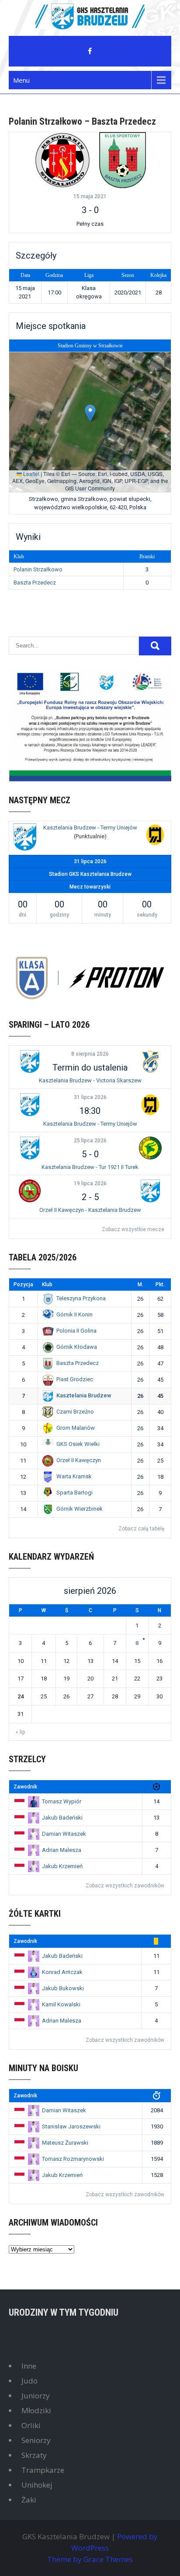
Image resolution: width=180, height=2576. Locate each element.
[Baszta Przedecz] (123, 160)
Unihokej (37, 2485)
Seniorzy (36, 2440)
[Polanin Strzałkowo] (62, 160)
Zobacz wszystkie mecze (133, 1229)
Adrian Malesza (62, 1850)
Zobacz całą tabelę (141, 1529)
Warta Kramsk (74, 1476)
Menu (21, 80)
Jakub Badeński (62, 1818)
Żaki (29, 2500)
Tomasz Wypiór (62, 1801)
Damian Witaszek (64, 1834)
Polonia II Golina (76, 1331)
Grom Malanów (76, 1428)
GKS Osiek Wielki (78, 1444)
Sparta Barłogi (74, 1493)
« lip (20, 1732)
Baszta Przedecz (35, 583)
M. (140, 1284)
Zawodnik (25, 1787)
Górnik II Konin (74, 1314)
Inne (29, 2366)
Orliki (31, 2425)
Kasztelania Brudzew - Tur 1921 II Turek (90, 1167)
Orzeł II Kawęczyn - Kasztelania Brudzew (90, 1210)
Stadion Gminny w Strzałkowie (90, 346)
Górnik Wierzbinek (80, 1509)
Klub (47, 1284)
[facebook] (90, 51)
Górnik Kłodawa (77, 1347)
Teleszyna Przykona (81, 1298)
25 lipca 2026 (90, 1141)
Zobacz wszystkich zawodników (125, 1886)
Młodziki (36, 2410)
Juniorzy (36, 2396)
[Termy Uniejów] (155, 836)
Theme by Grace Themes (90, 2559)
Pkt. (160, 1284)
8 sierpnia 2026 (90, 1054)
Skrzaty (34, 2455)
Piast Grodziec (75, 1379)
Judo (29, 2381)
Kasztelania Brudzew (84, 1395)
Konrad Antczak (62, 1972)
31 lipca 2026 (90, 1097)
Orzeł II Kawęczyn (79, 1460)
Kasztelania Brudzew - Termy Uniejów (90, 828)
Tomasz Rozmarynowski (73, 2159)
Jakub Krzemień (62, 1866)
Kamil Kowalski (61, 2004)
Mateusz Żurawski (65, 2143)
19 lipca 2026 (90, 1183)
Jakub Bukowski (63, 1988)
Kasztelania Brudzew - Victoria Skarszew (90, 1080)
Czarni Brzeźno (75, 1412)
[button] (90, 413)
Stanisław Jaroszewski (71, 2126)
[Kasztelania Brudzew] (25, 838)
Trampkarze (43, 2470)
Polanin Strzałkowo (38, 569)
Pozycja (23, 1284)
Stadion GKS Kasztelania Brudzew (90, 874)
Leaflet (31, 474)
